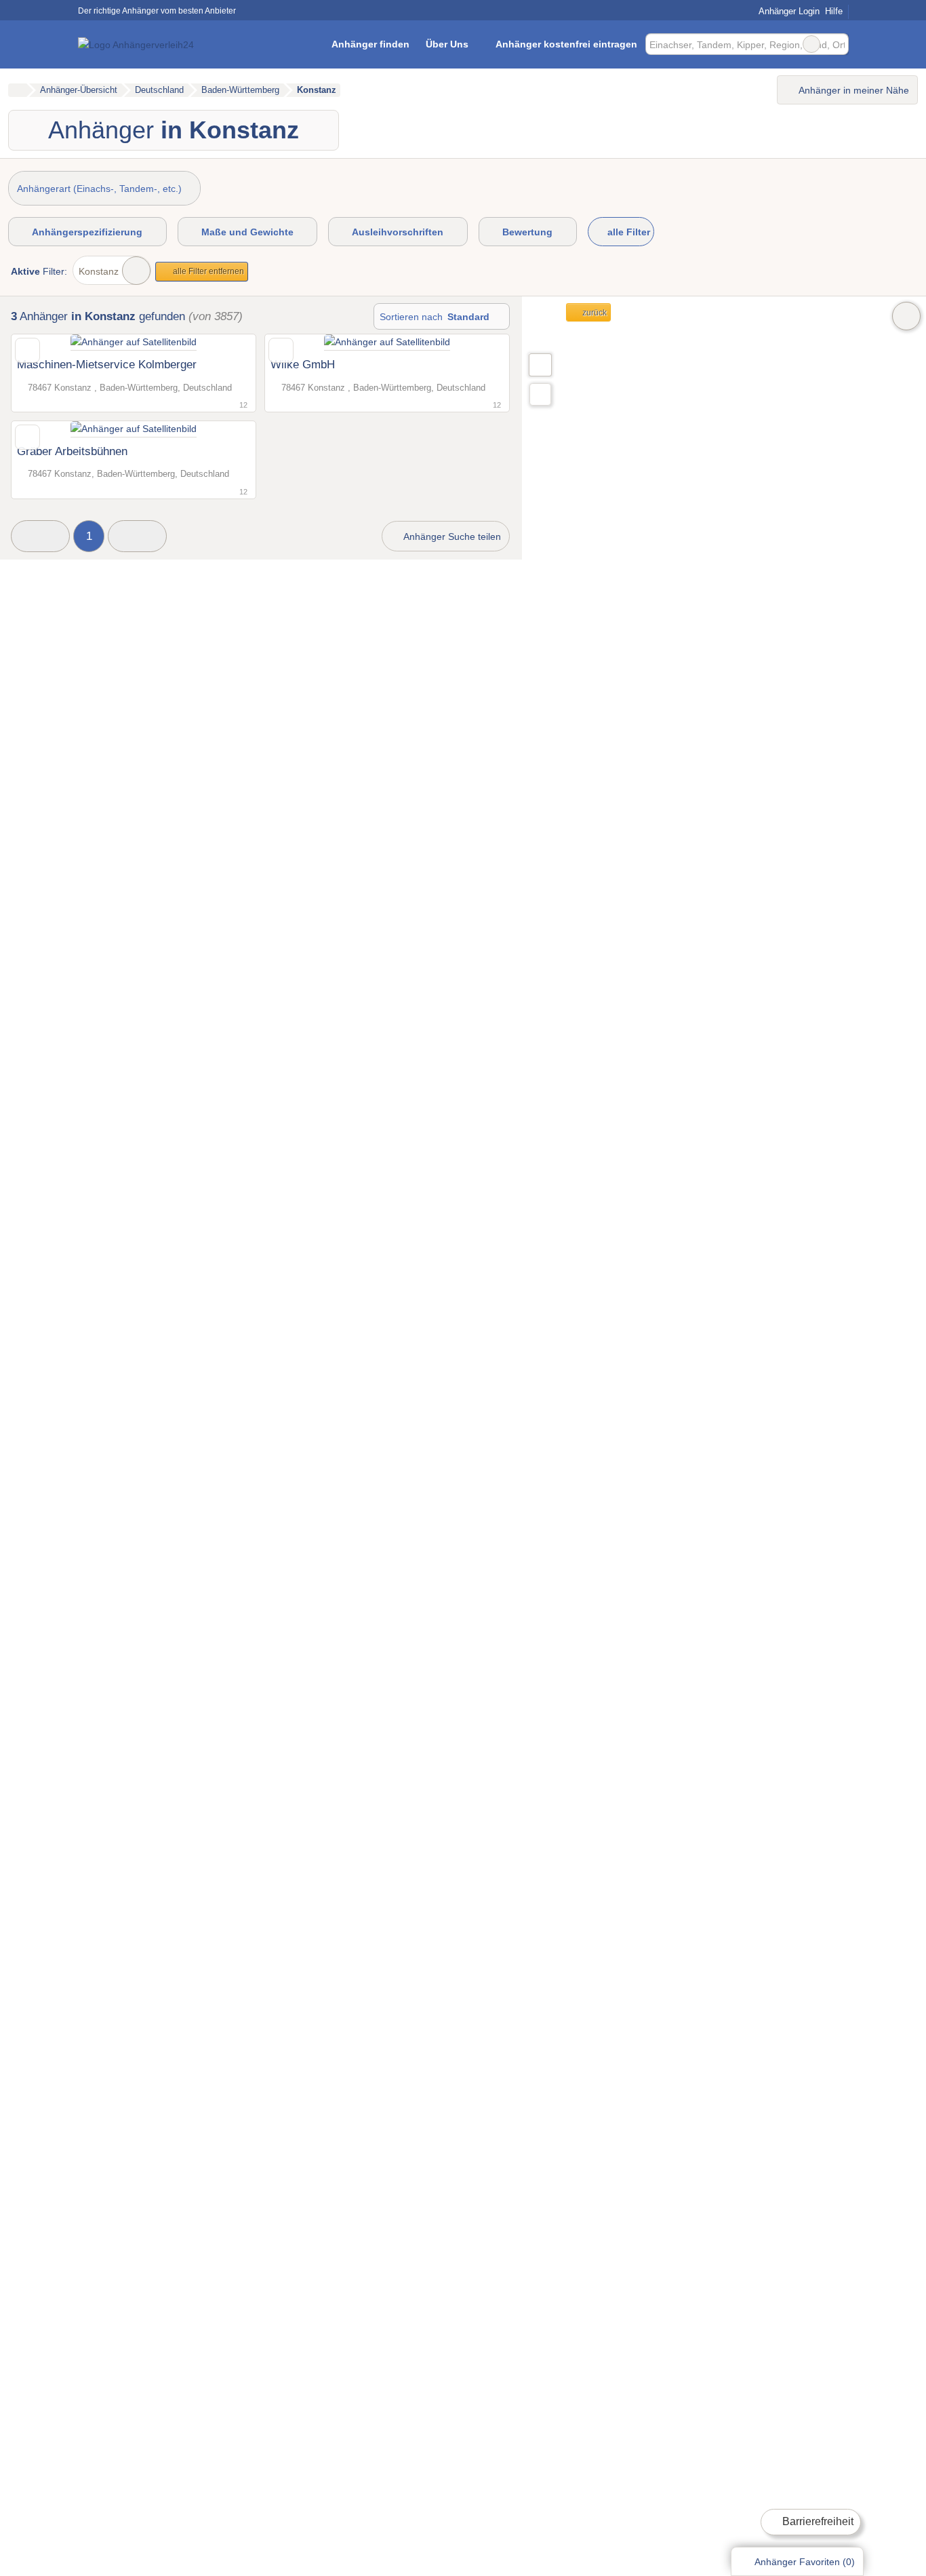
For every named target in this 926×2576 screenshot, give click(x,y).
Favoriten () (805, 2562)
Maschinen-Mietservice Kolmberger (107, 364)
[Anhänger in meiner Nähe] (540, 394)
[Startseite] (17, 90)
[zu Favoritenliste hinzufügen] (27, 350)
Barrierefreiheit (817, 2521)
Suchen (838, 44)
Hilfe (834, 11)
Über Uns (447, 44)
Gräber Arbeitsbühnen (72, 451)
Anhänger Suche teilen (451, 536)
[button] (40, 536)
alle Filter (627, 232)
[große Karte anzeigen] (540, 364)
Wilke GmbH (303, 364)
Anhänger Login (788, 11)
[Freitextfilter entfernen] (811, 44)
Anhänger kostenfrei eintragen (566, 44)
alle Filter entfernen (207, 271)
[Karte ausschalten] (906, 316)
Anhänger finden (370, 44)
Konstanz (99, 271)
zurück (593, 313)
